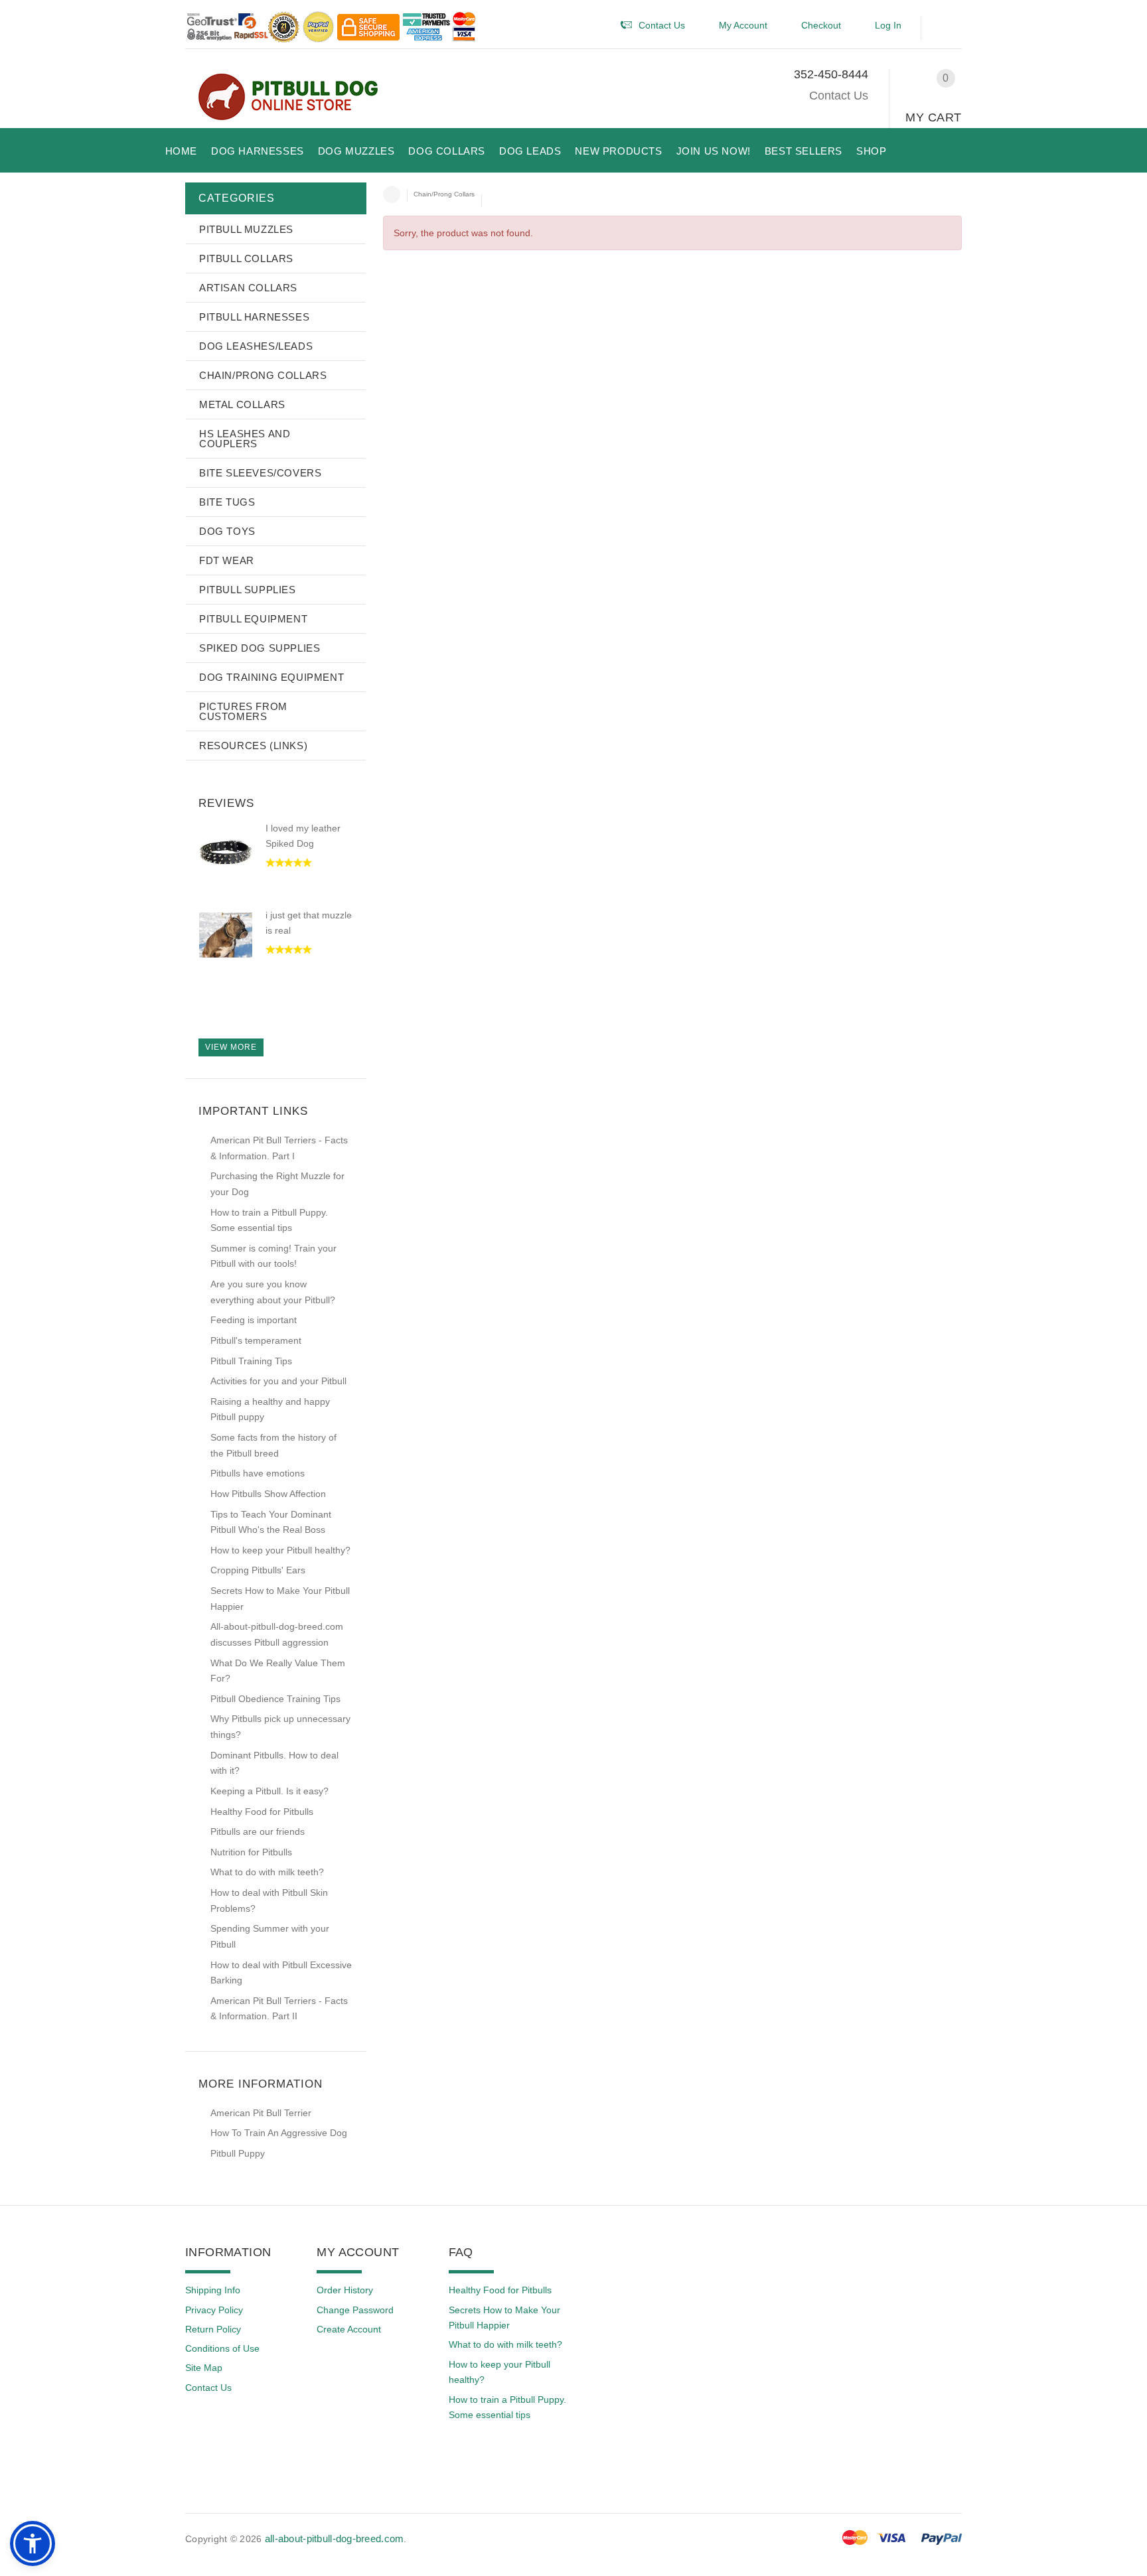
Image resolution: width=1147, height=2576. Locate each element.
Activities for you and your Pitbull (278, 1381)
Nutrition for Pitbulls (251, 1852)
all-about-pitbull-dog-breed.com (335, 2539)
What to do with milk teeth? (267, 1872)
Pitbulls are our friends (258, 1831)
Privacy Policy (214, 2310)
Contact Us (839, 96)
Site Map (204, 2368)
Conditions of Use (222, 2348)
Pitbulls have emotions (258, 1473)
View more (231, 1047)
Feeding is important (254, 1320)
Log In (888, 25)
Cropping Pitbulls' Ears (258, 1570)
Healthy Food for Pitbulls (262, 1812)
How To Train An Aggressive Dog (279, 2133)
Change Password (355, 2310)
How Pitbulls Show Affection (268, 1494)
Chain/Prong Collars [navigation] (444, 194)
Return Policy (213, 2329)
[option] (275, 865)
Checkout (821, 25)
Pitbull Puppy (238, 2153)
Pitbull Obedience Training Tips (275, 1699)
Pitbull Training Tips (251, 1361)
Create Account (349, 2329)
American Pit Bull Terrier (261, 2113)
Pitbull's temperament (256, 1340)
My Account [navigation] (743, 25)
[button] (948, 28)
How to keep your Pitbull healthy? (280, 1550)
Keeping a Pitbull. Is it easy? (269, 1791)
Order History (345, 2290)
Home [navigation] (392, 194)
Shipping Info (213, 2290)
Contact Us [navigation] (662, 25)
